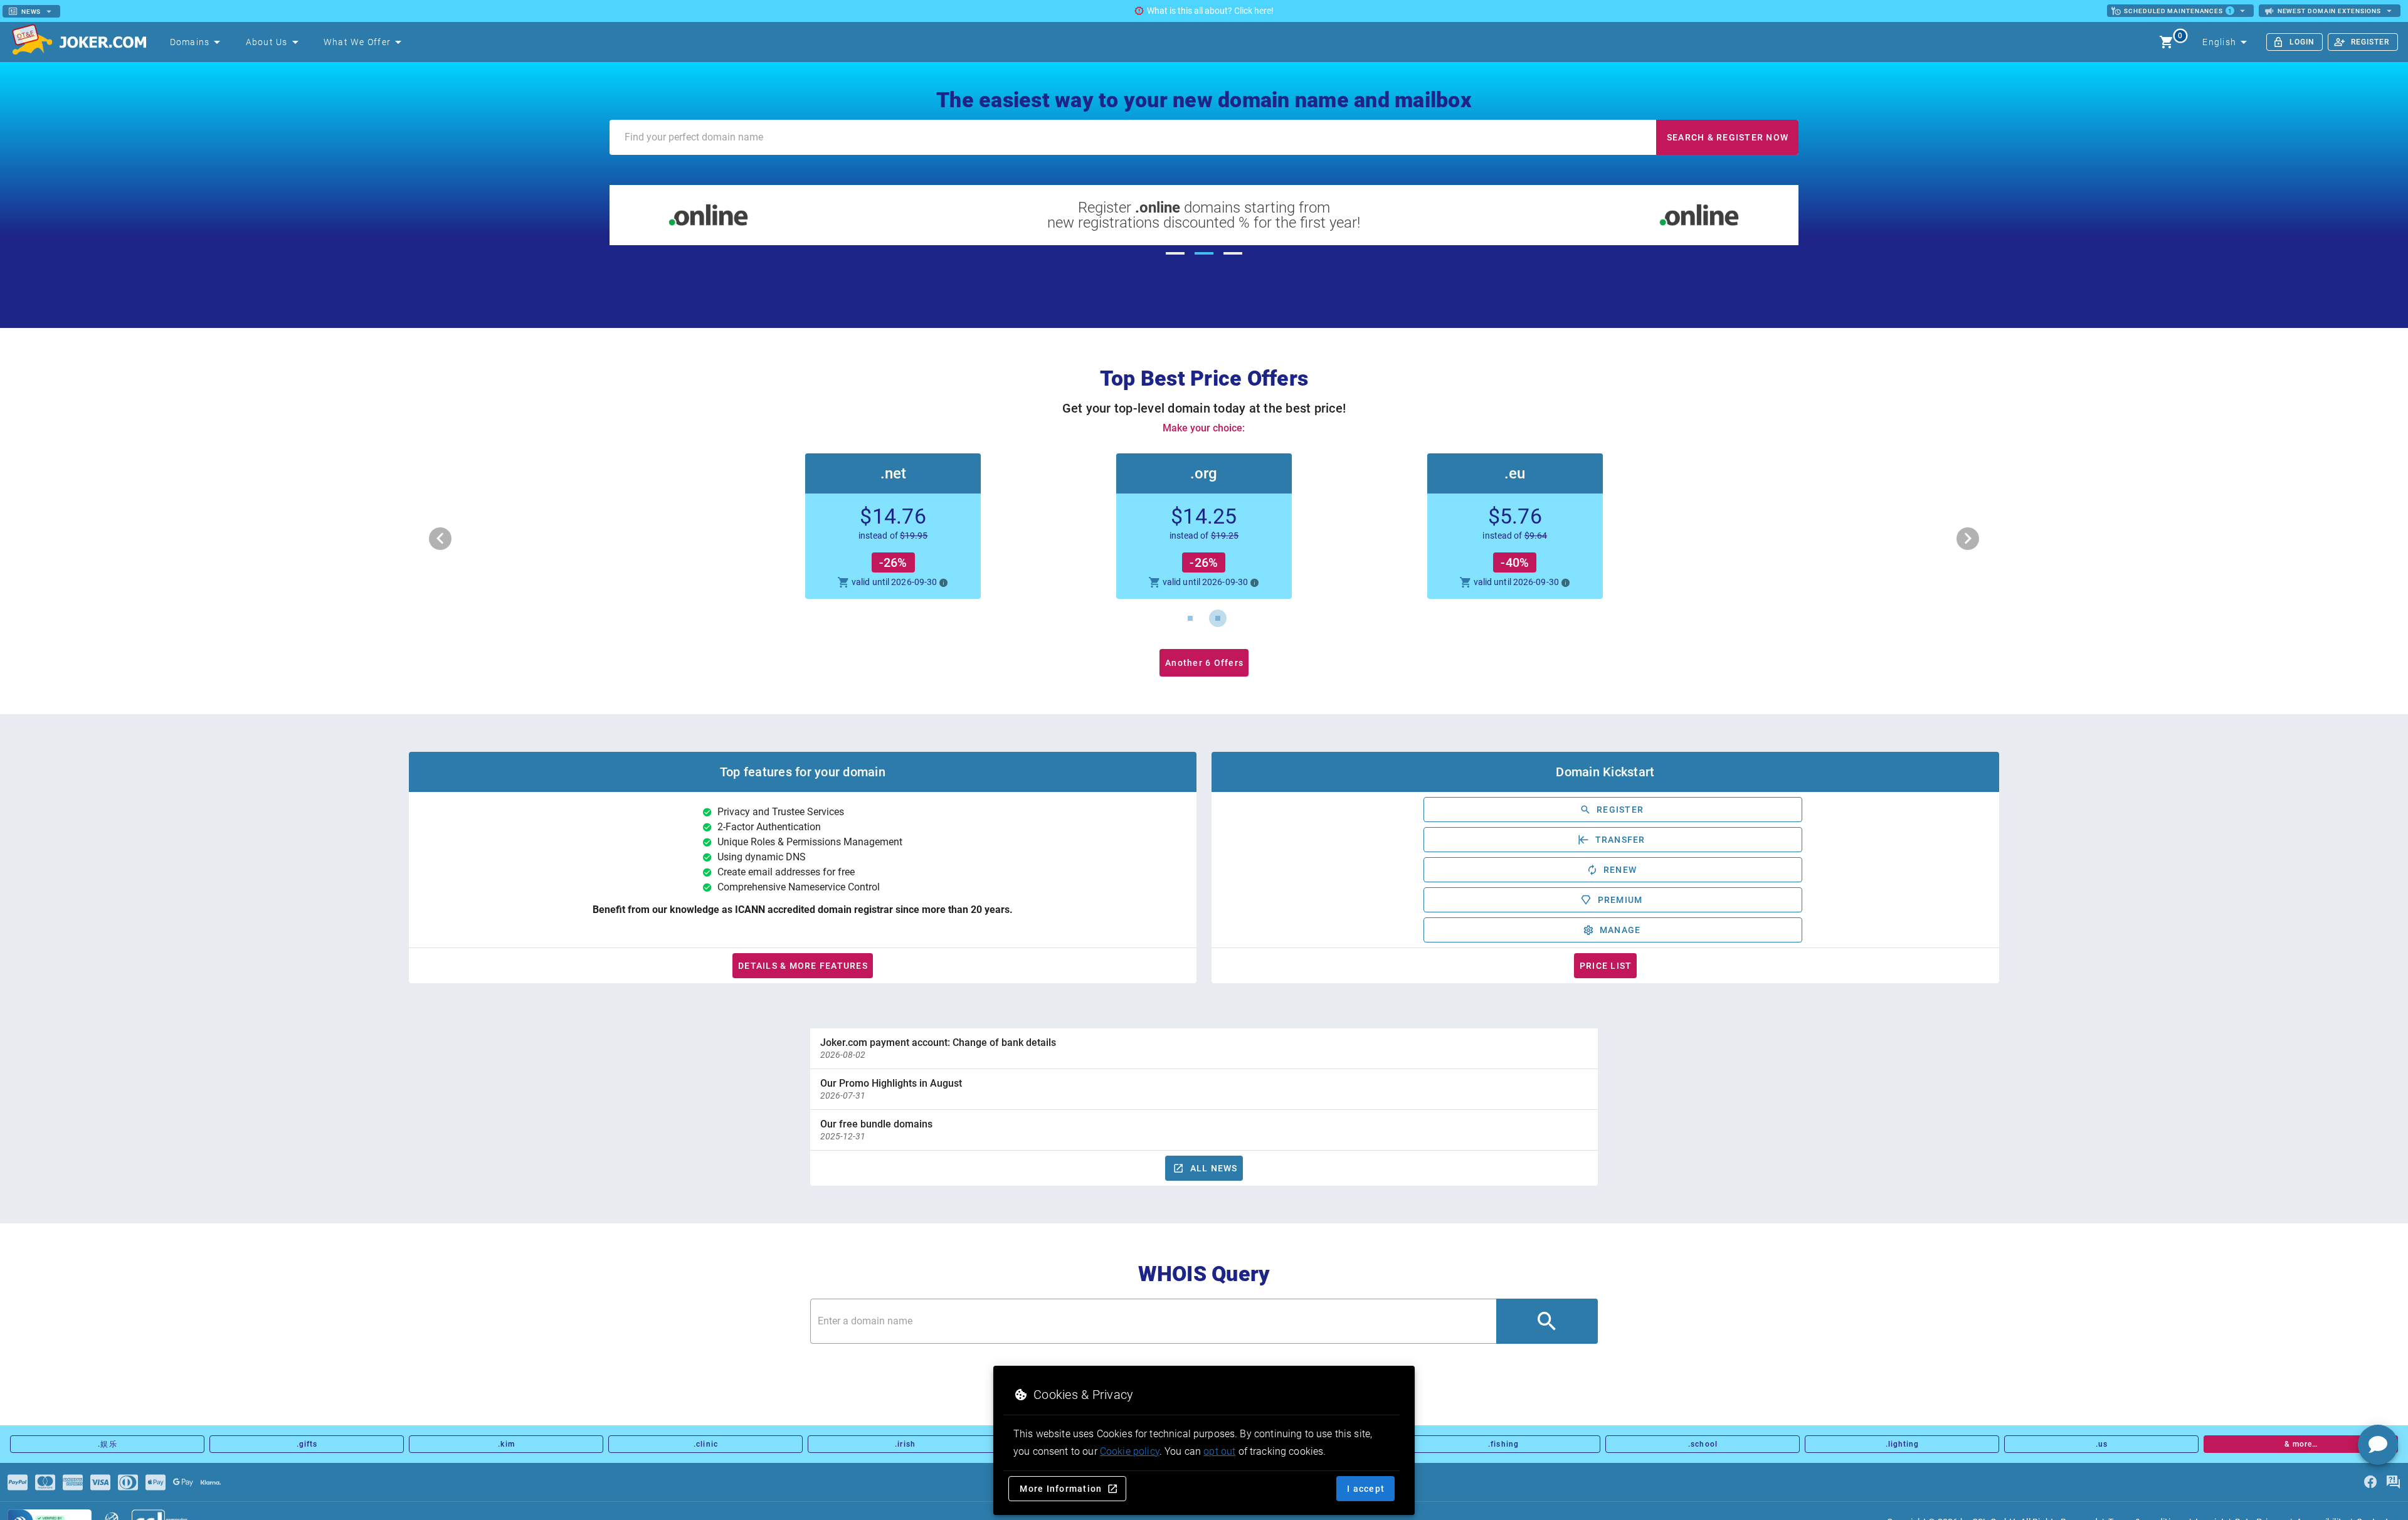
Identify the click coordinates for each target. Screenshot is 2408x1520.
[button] (1204, 526)
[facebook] (2370, 1482)
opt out (1219, 1451)
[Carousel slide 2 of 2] (1218, 618)
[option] (1204, 1048)
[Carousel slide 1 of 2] (1190, 618)
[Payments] (18, 1482)
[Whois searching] (1547, 1321)
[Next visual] (1968, 539)
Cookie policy (1130, 1451)
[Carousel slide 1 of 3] (1175, 253)
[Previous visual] (440, 539)
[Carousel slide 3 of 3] (1233, 253)
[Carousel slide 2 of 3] (1204, 253)
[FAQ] (2393, 1482)
